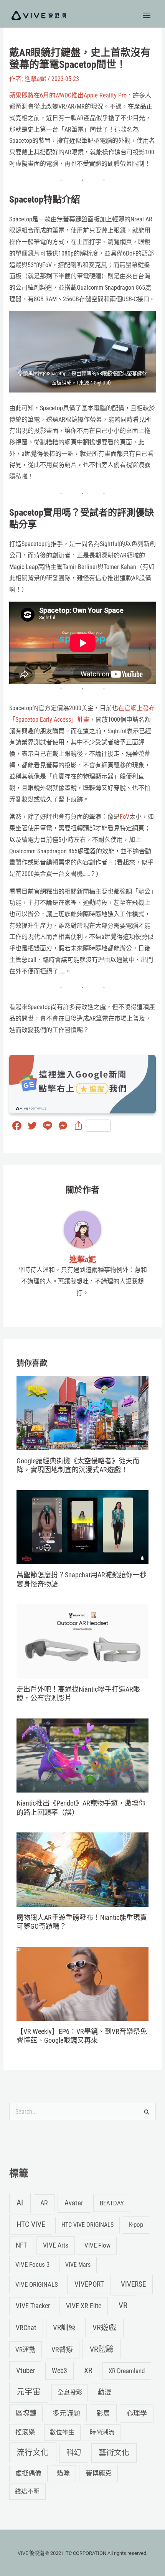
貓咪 (63, 2473)
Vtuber (26, 2371)
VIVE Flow (97, 2245)
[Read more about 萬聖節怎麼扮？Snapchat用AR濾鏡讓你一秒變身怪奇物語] (82, 1527)
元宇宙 (29, 2392)
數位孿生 (62, 2432)
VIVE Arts (56, 2245)
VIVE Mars (78, 2265)
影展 (103, 2413)
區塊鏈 (26, 2413)
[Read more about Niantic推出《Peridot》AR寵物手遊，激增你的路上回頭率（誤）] (82, 1755)
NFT (21, 2245)
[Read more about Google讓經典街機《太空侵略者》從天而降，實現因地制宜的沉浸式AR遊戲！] (82, 1413)
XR (88, 2371)
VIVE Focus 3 (32, 2264)
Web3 (59, 2371)
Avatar (74, 2203)
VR (123, 2306)
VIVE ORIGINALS (37, 2284)
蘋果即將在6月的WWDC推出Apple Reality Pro (68, 95)
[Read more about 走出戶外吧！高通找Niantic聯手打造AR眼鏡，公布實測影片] (82, 1641)
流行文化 (33, 2452)
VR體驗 (102, 2349)
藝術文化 (114, 2453)
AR (44, 2203)
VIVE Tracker (33, 2306)
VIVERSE (133, 2284)
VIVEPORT (89, 2284)
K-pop (136, 2225)
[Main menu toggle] (147, 15)
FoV (125, 817)
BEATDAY (112, 2203)
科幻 (74, 2453)
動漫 (104, 2392)
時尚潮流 (102, 2432)
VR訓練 (64, 2328)
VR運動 (26, 2350)
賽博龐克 (99, 2473)
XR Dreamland (127, 2371)
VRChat (26, 2328)
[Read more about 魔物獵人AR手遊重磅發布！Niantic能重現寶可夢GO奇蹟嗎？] (82, 1869)
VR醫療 (62, 2350)
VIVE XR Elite (84, 2306)
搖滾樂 (25, 2432)
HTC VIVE (31, 2224)
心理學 (137, 2413)
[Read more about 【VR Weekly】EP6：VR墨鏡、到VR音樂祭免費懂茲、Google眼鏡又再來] (82, 1983)
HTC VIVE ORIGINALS (87, 2225)
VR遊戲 (104, 2328)
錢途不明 (27, 2491)
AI (20, 2203)
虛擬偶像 (28, 2473)
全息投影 (70, 2392)
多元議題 (66, 2413)
